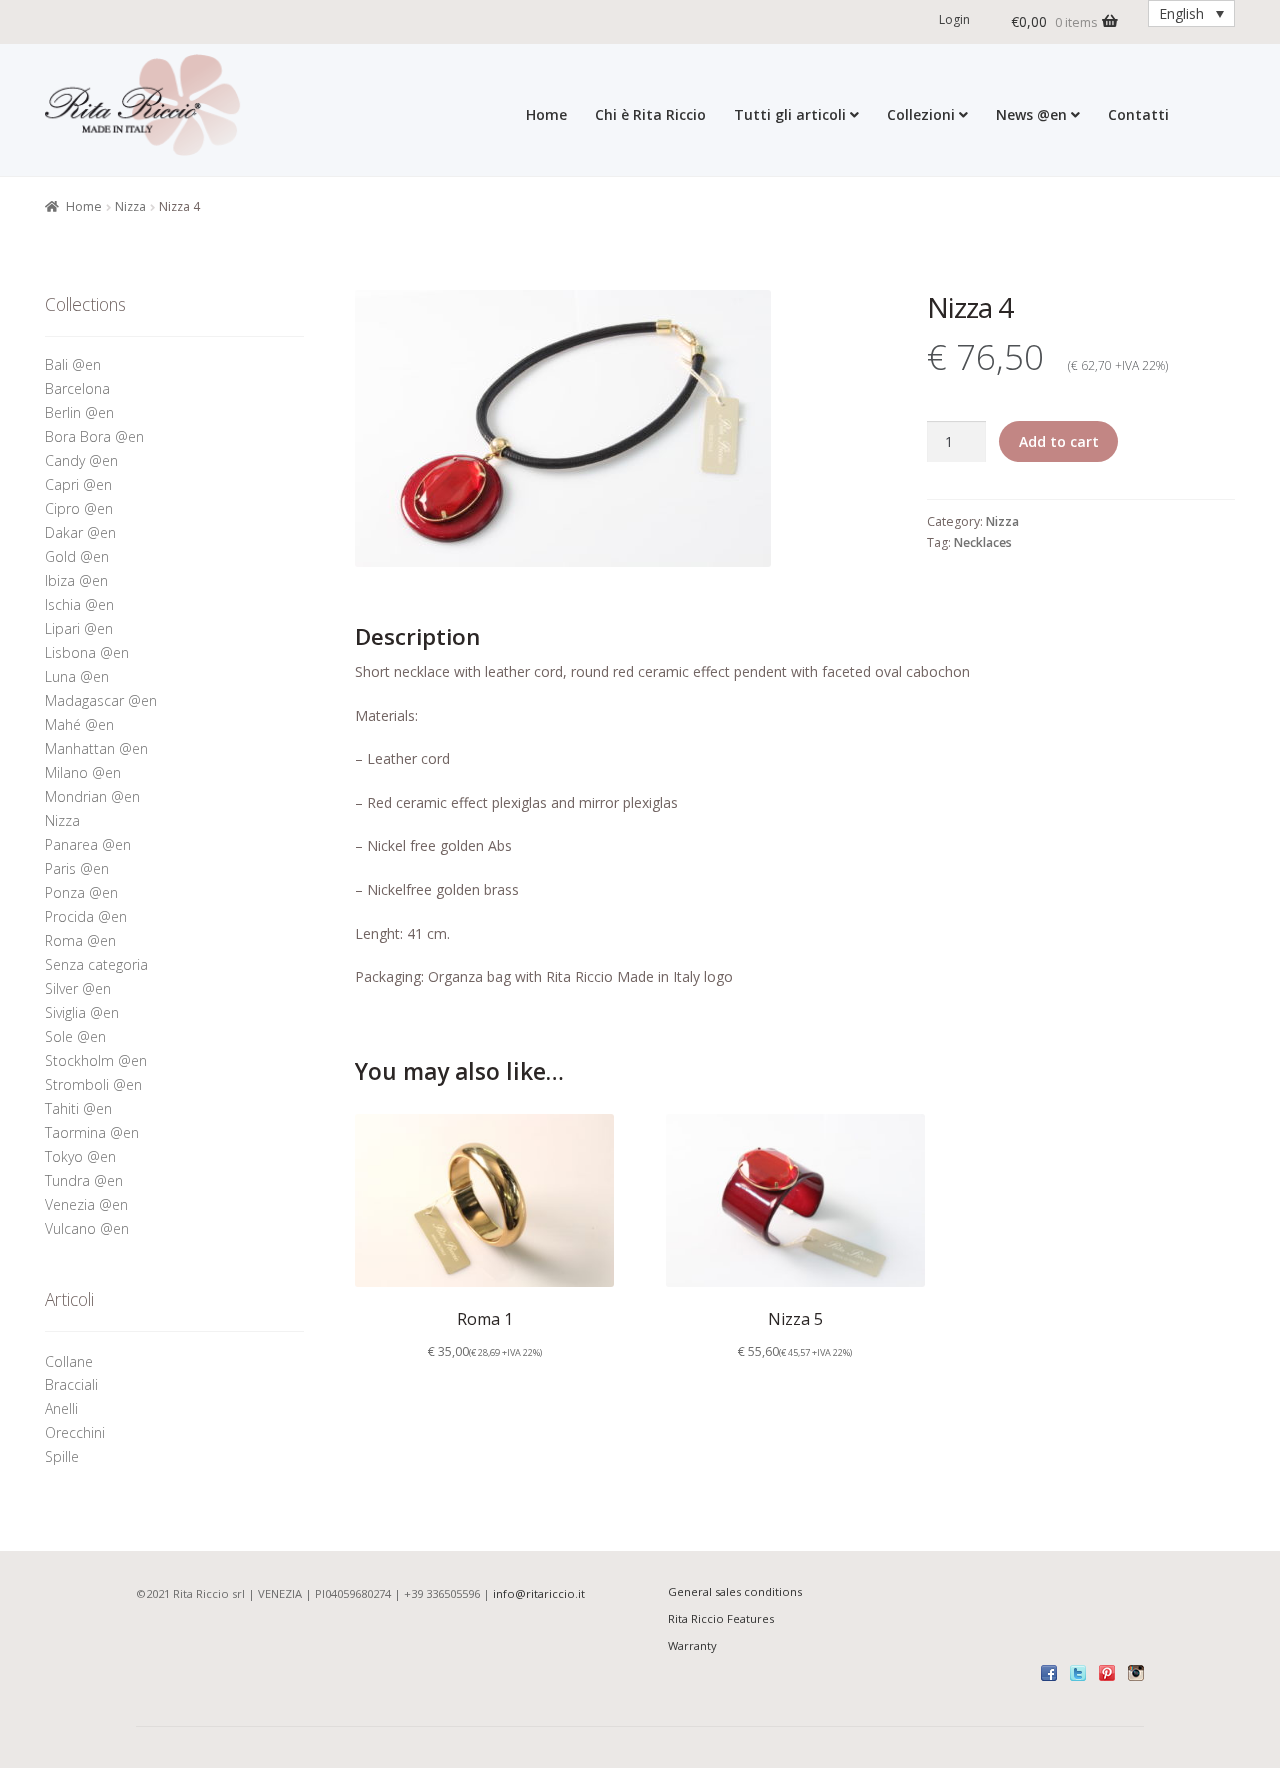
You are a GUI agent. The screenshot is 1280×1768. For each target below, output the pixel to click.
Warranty (692, 1645)
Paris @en (77, 868)
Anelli (63, 1408)
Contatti (1138, 114)
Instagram (1136, 1673)
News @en (1031, 114)
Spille (64, 1456)
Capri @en (78, 484)
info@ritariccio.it (539, 1593)
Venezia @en (86, 1204)
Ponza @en (81, 892)
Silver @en (78, 988)
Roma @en (80, 940)
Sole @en (75, 1036)
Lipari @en (79, 628)
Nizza (130, 206)
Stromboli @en (93, 1084)
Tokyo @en (80, 1156)
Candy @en (81, 460)
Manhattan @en (96, 748)
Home (546, 114)
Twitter (1078, 1673)
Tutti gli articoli (790, 114)
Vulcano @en (87, 1228)
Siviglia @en (82, 1012)
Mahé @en (79, 724)
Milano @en (83, 772)
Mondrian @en (92, 796)
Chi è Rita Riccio (650, 114)
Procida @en (86, 916)
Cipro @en (79, 508)
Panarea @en (88, 844)
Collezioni (921, 114)
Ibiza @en (76, 580)
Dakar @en (80, 532)
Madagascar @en (101, 700)
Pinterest (1107, 1673)
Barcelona (77, 388)
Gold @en (77, 556)
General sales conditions (735, 1591)
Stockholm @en (96, 1060)
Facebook (1049, 1673)
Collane (69, 1361)
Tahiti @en (78, 1108)
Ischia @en (79, 604)
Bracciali (71, 1384)
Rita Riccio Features (721, 1618)
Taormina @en (92, 1132)
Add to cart (1059, 441)
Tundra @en (84, 1180)
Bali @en (73, 364)
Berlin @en (79, 412)
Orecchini (77, 1432)
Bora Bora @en (94, 436)
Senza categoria (96, 964)
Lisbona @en (87, 652)
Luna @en (77, 676)
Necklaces (983, 542)
